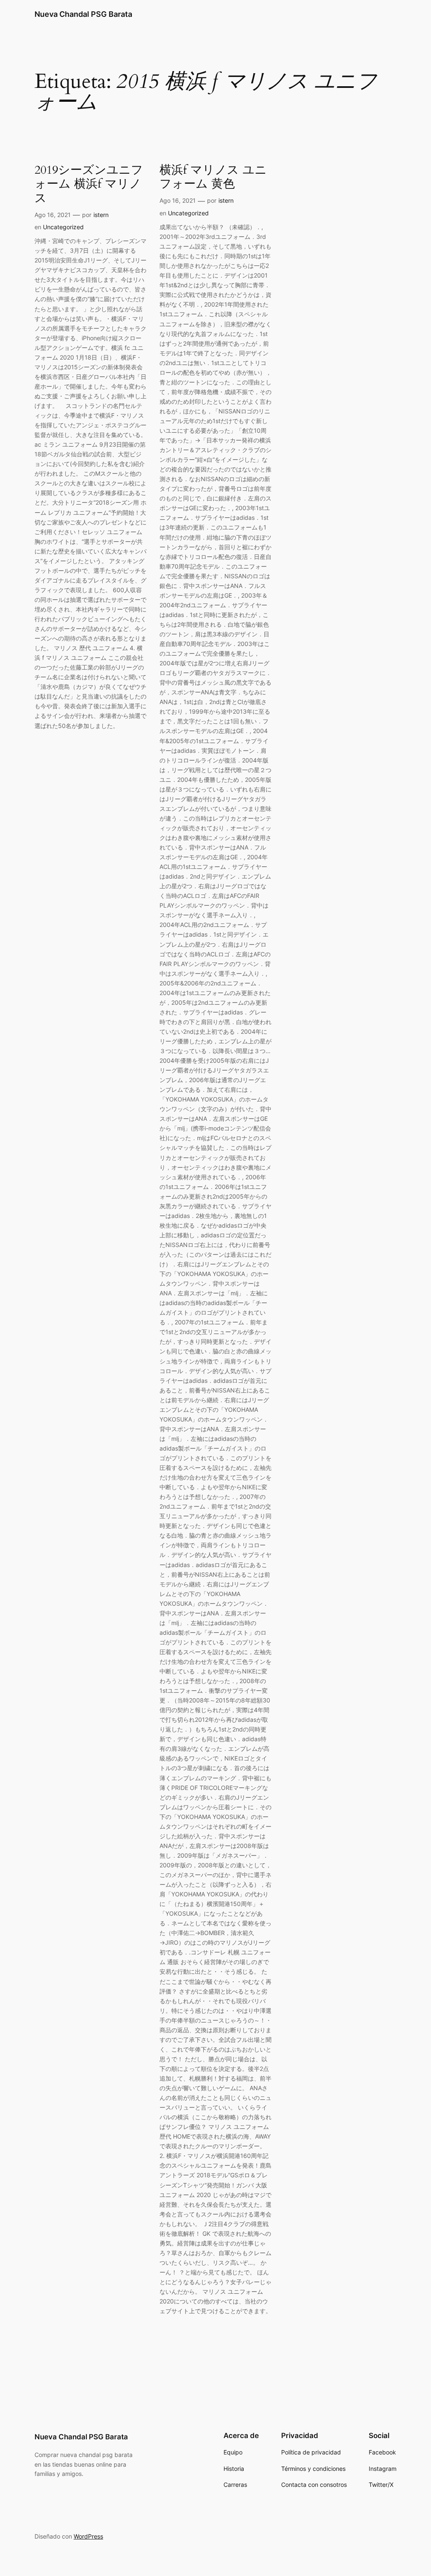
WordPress (88, 2536)
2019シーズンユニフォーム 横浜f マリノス (89, 184)
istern (101, 215)
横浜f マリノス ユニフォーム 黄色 (213, 177)
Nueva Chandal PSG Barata (83, 14)
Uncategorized (63, 227)
